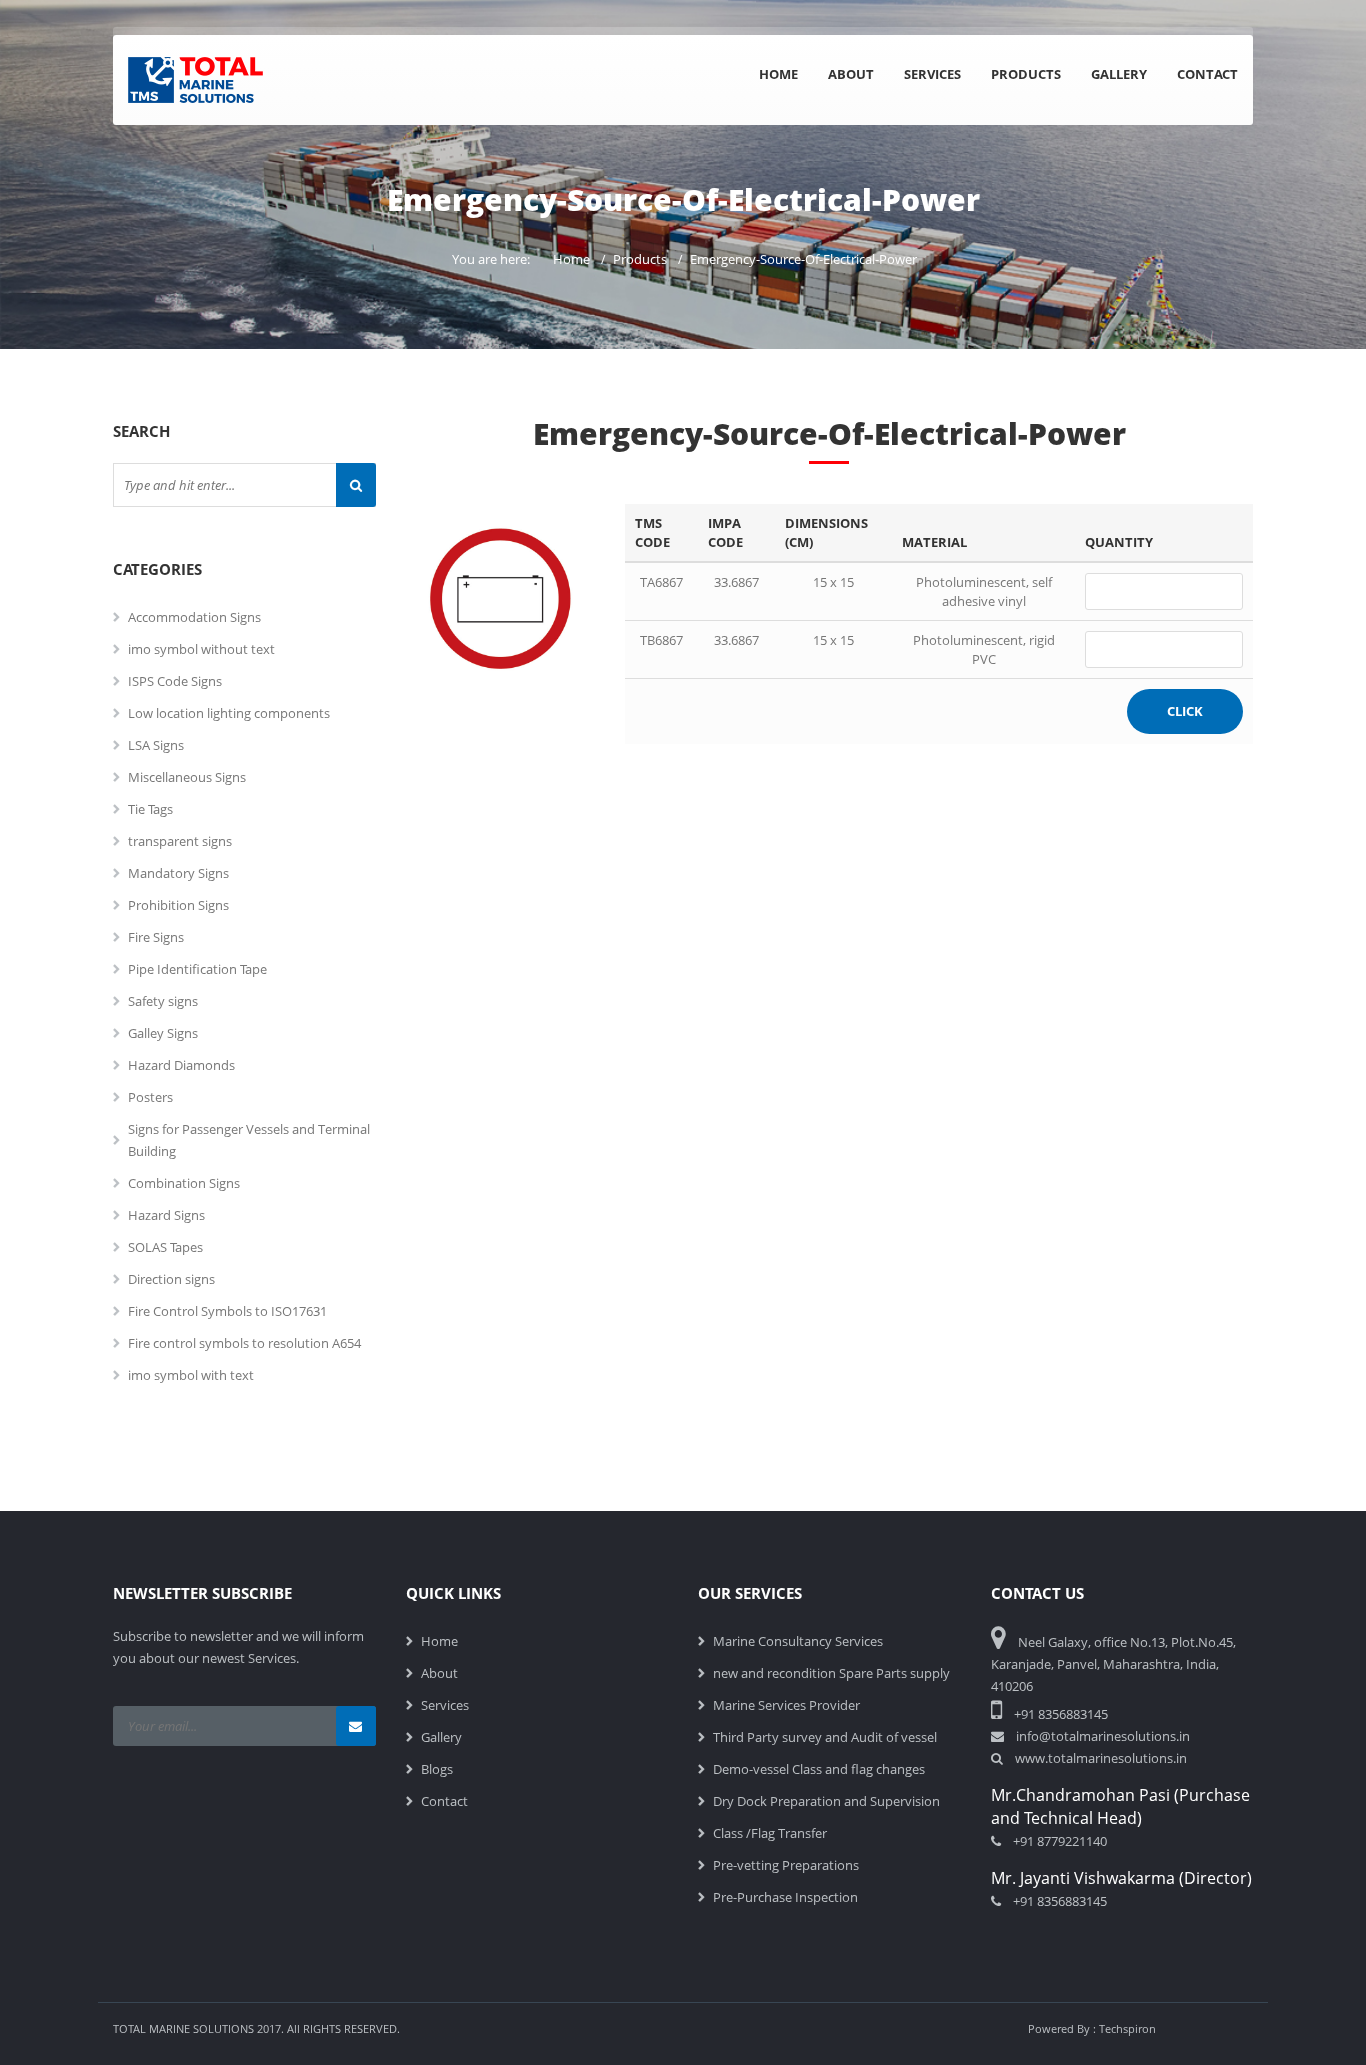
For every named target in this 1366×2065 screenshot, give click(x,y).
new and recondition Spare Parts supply (831, 1673)
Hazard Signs (166, 1215)
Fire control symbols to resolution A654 (244, 1343)
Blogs (437, 1769)
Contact (1207, 74)
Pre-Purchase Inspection (785, 1897)
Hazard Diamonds (181, 1065)
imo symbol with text (191, 1375)
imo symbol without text (201, 649)
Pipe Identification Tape (197, 969)
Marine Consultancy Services (798, 1641)
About (851, 74)
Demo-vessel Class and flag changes (819, 1769)
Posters (150, 1097)
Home (778, 74)
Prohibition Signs (178, 905)
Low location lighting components (229, 713)
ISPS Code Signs (175, 681)
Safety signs (163, 1001)
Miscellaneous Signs (187, 777)
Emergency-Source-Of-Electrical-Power (803, 259)
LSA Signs (156, 745)
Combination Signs (184, 1183)
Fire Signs (156, 937)
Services (932, 74)
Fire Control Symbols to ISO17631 (227, 1311)
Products (1026, 74)
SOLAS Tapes (165, 1247)
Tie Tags (150, 809)
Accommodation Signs (194, 617)
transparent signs (180, 841)
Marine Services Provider (786, 1705)
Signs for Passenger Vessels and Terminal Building (249, 1140)
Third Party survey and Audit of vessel (825, 1737)
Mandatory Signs (178, 873)
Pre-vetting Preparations (786, 1865)
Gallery (1119, 74)
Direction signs (171, 1279)
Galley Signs (163, 1033)
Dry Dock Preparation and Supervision (826, 1801)
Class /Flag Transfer (770, 1833)
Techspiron (1127, 2028)
